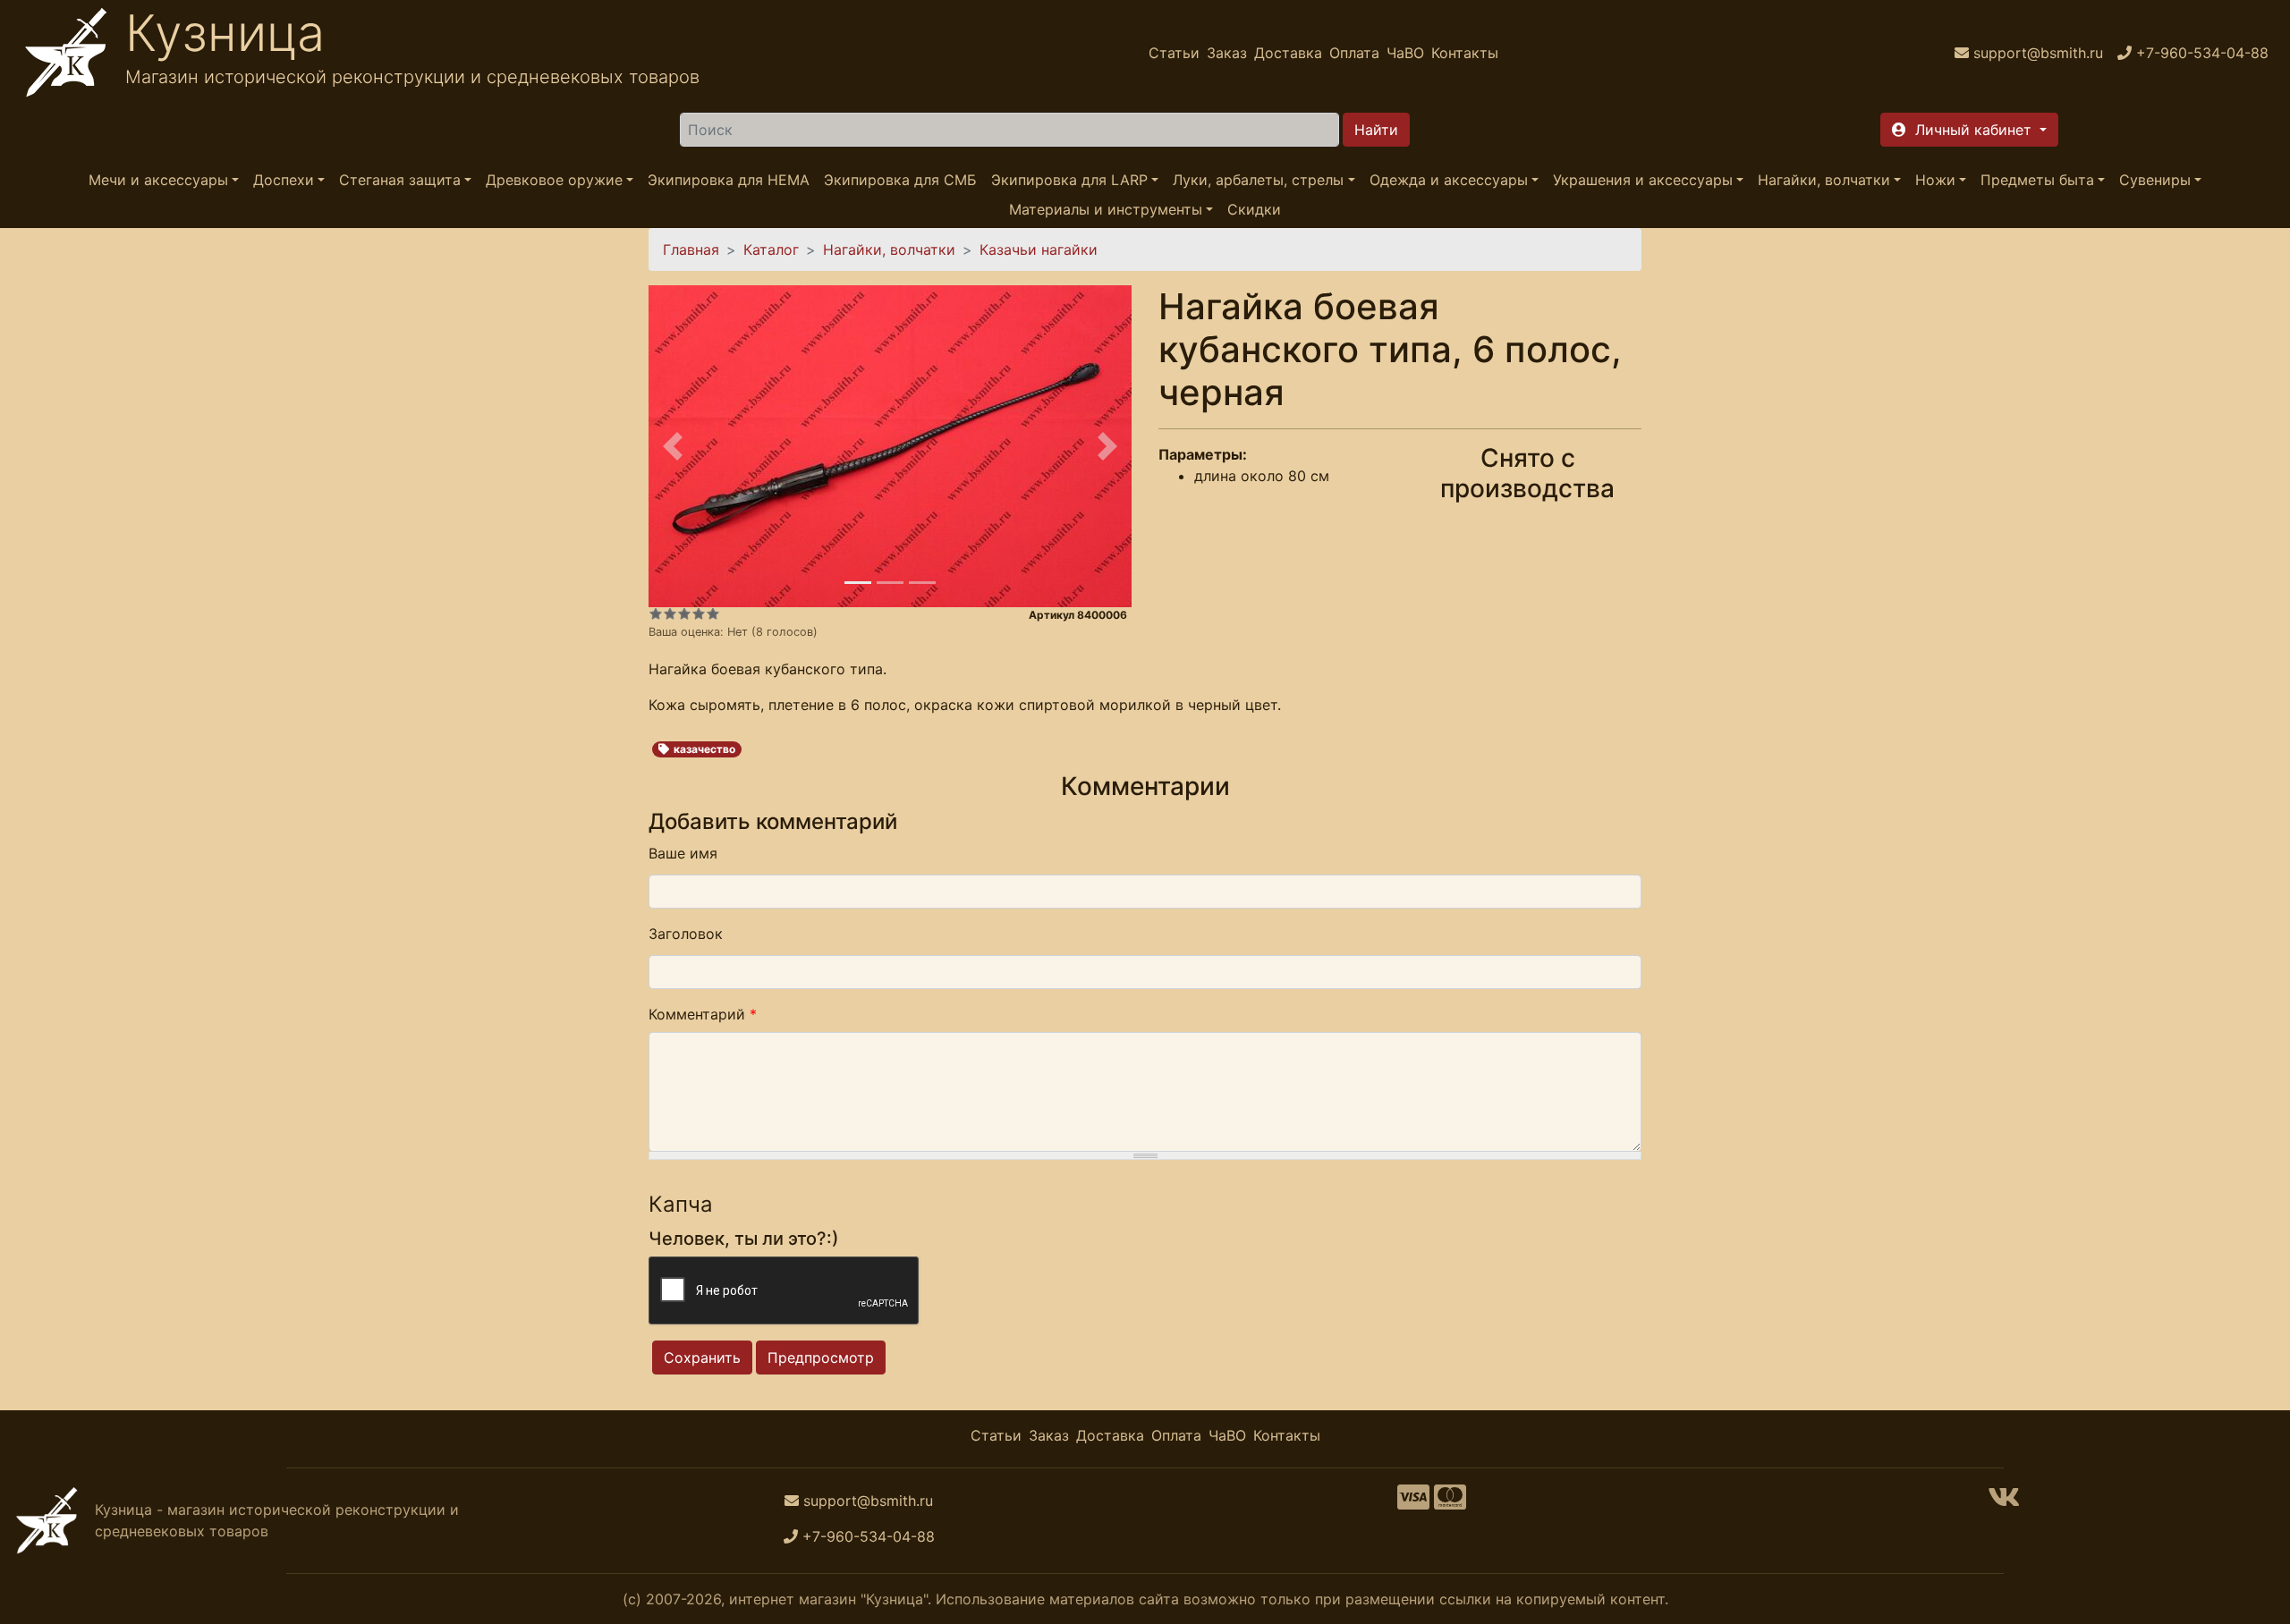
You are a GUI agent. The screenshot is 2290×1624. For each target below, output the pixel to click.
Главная (691, 250)
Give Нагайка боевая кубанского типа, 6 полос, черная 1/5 (656, 613)
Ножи (1935, 180)
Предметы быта (2037, 180)
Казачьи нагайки (1039, 250)
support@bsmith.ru (868, 1501)
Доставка (1288, 53)
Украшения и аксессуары (1643, 180)
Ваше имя (683, 853)
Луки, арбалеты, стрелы (1258, 180)
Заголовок (686, 934)
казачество (704, 749)
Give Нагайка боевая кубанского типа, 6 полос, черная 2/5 (670, 613)
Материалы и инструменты (1106, 209)
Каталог (771, 250)
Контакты (1465, 53)
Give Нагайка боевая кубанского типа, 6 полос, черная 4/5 (699, 613)
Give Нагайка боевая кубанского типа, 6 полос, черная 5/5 (713, 613)
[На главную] (66, 53)
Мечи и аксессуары (158, 180)
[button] (1969, 130)
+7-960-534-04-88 (869, 1536)
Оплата (1354, 53)
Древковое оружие (554, 180)
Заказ (1227, 53)
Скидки (1254, 209)
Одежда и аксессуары (1449, 180)
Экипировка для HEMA (729, 180)
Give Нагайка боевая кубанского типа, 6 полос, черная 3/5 (684, 613)
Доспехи (284, 180)
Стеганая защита (400, 180)
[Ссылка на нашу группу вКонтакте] (2004, 1502)
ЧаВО (1405, 53)
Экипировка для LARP (1069, 180)
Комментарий (703, 1014)
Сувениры (2155, 180)
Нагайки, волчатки (1824, 180)
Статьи (1174, 53)
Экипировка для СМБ (900, 180)
